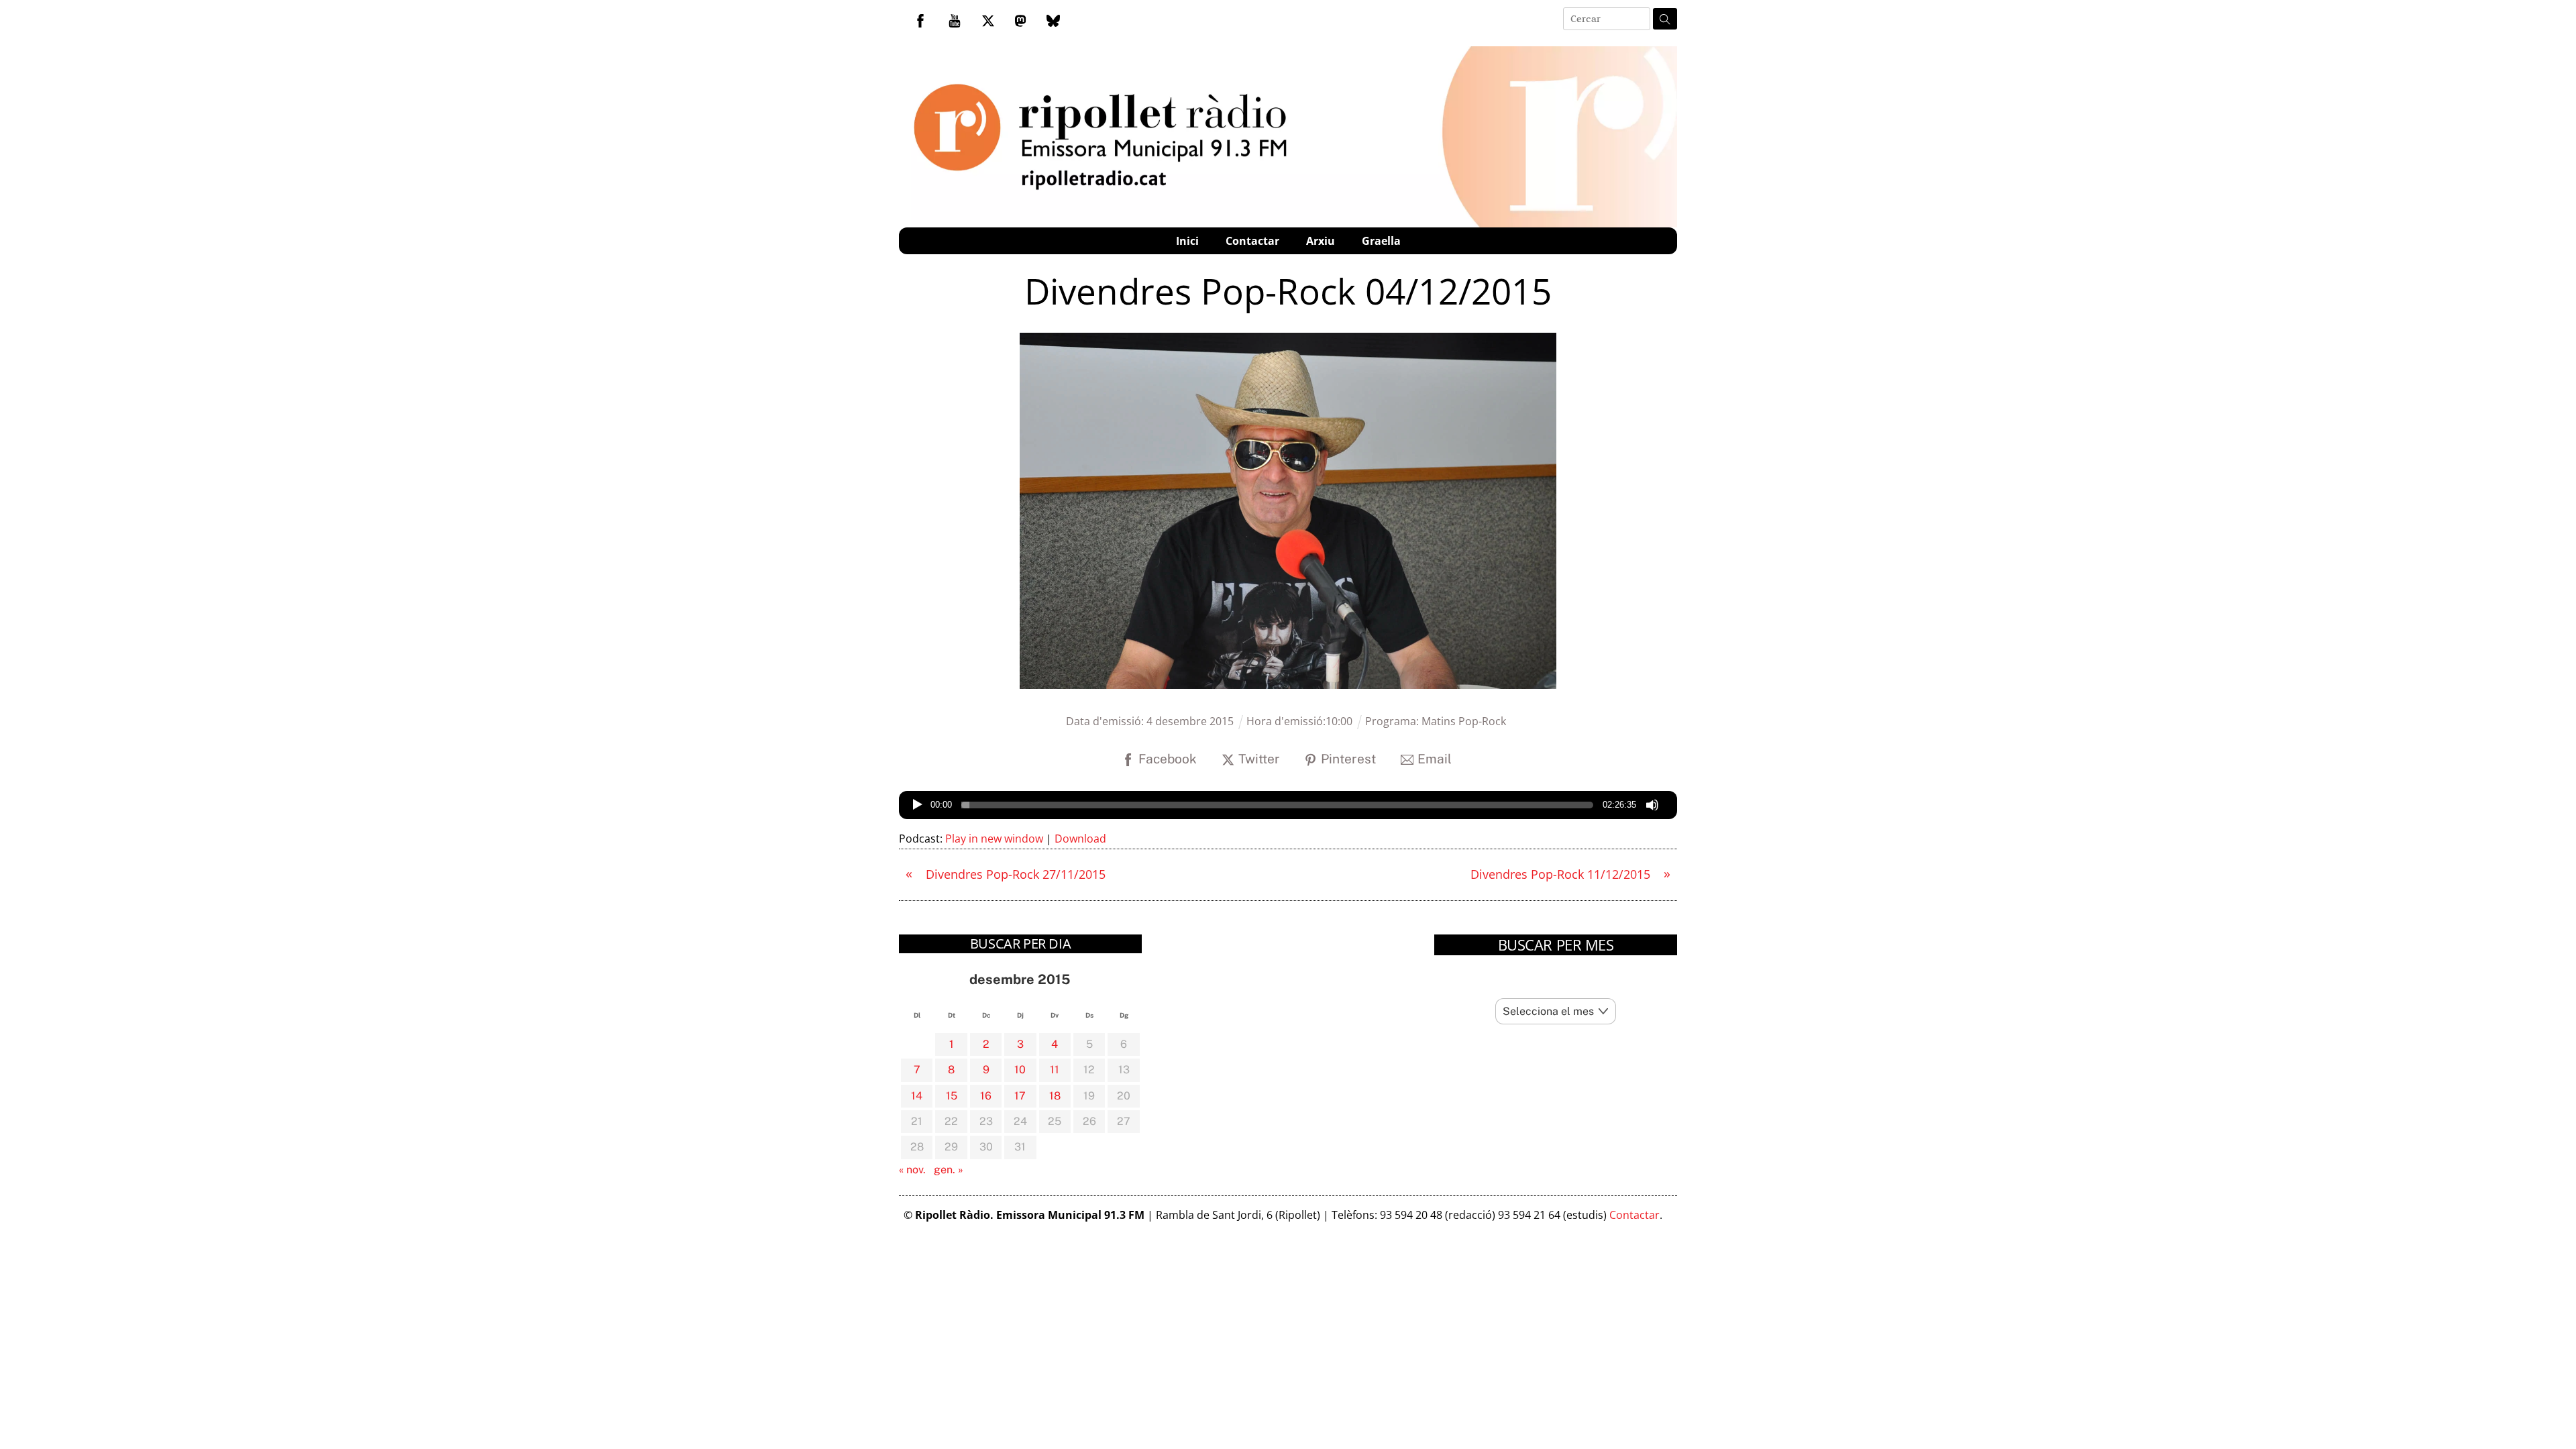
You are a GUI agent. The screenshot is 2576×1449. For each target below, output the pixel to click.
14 (917, 1096)
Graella (1381, 241)
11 (1055, 1070)
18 (1055, 1096)
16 (986, 1096)
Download (1080, 839)
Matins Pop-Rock (1464, 721)
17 (1020, 1096)
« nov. (912, 1170)
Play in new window (994, 839)
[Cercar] (1665, 19)
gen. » (949, 1170)
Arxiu (1321, 241)
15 (952, 1096)
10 (1020, 1070)
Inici (1187, 241)
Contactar (1252, 241)
